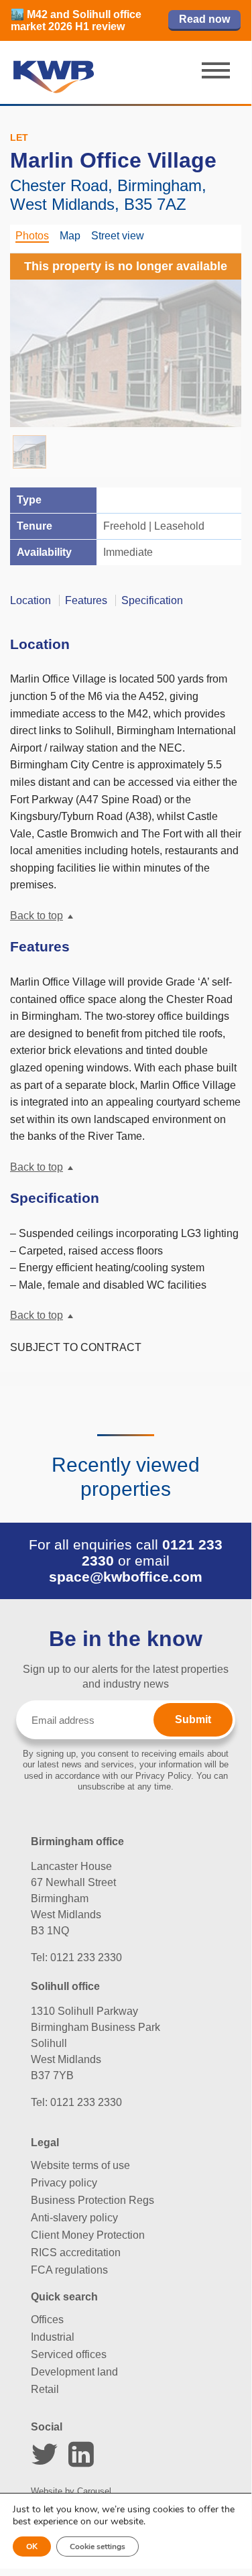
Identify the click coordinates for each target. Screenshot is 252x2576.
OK (32, 2546)
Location (30, 600)
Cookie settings (98, 2546)
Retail (45, 2389)
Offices (47, 2320)
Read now (204, 19)
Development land (74, 2372)
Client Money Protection (88, 2235)
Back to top (37, 916)
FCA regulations (69, 2270)
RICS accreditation (76, 2252)
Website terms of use (80, 2165)
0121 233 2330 (86, 1957)
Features (86, 600)
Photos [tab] (32, 236)
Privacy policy (64, 2183)
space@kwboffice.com (126, 1577)
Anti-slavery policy (74, 2218)
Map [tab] (70, 236)
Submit (193, 1719)
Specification (152, 600)
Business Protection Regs (92, 2200)
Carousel (94, 2491)
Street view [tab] (118, 236)
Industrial (53, 2337)
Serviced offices (69, 2354)
